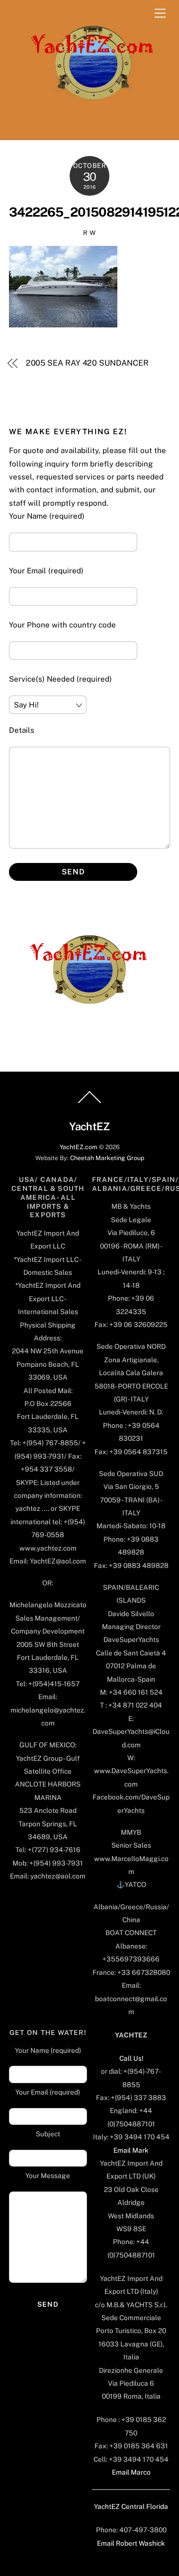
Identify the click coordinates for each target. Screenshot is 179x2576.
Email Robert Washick (131, 2543)
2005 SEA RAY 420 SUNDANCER (87, 363)
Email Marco (131, 2472)
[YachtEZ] (87, 127)
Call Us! (131, 2058)
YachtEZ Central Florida (131, 2506)
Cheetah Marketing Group (107, 1158)
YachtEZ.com (79, 1147)
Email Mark (131, 2150)
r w (89, 233)
